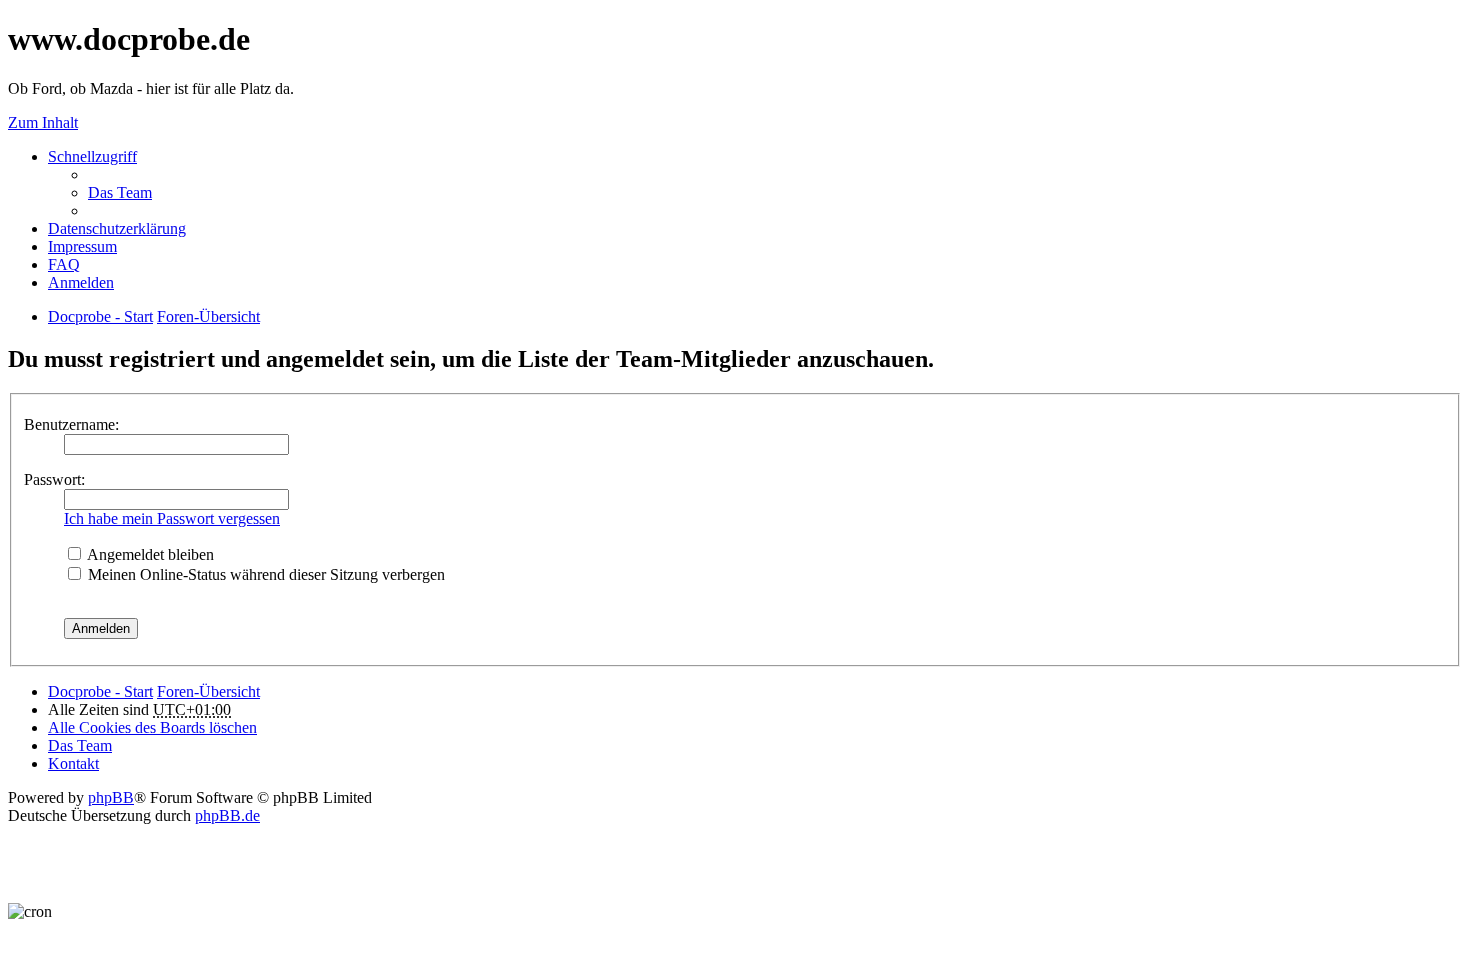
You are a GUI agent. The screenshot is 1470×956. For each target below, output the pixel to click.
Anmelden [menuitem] (81, 282)
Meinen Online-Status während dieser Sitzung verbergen (264, 574)
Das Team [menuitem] (120, 192)
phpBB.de (227, 815)
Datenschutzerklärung (117, 228)
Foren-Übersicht (208, 691)
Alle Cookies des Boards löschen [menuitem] (152, 727)
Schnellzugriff (92, 156)
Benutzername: (71, 424)
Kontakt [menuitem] (73, 763)
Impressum (82, 246)
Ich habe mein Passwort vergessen (172, 518)
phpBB (111, 797)
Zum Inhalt (43, 122)
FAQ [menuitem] (64, 264)
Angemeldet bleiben (149, 554)
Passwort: (54, 479)
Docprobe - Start (100, 691)
